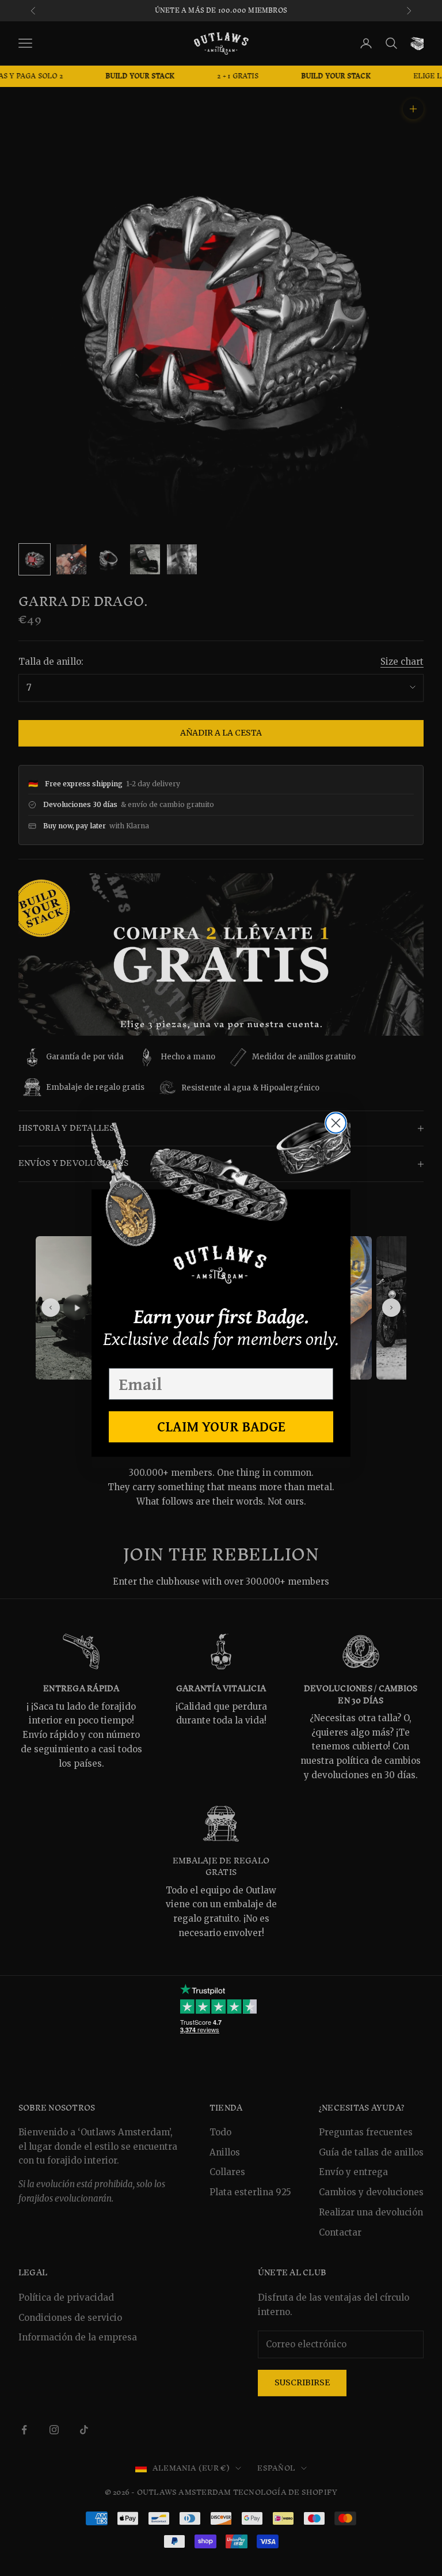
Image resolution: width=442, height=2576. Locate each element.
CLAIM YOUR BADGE (221, 1426)
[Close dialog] (336, 1123)
